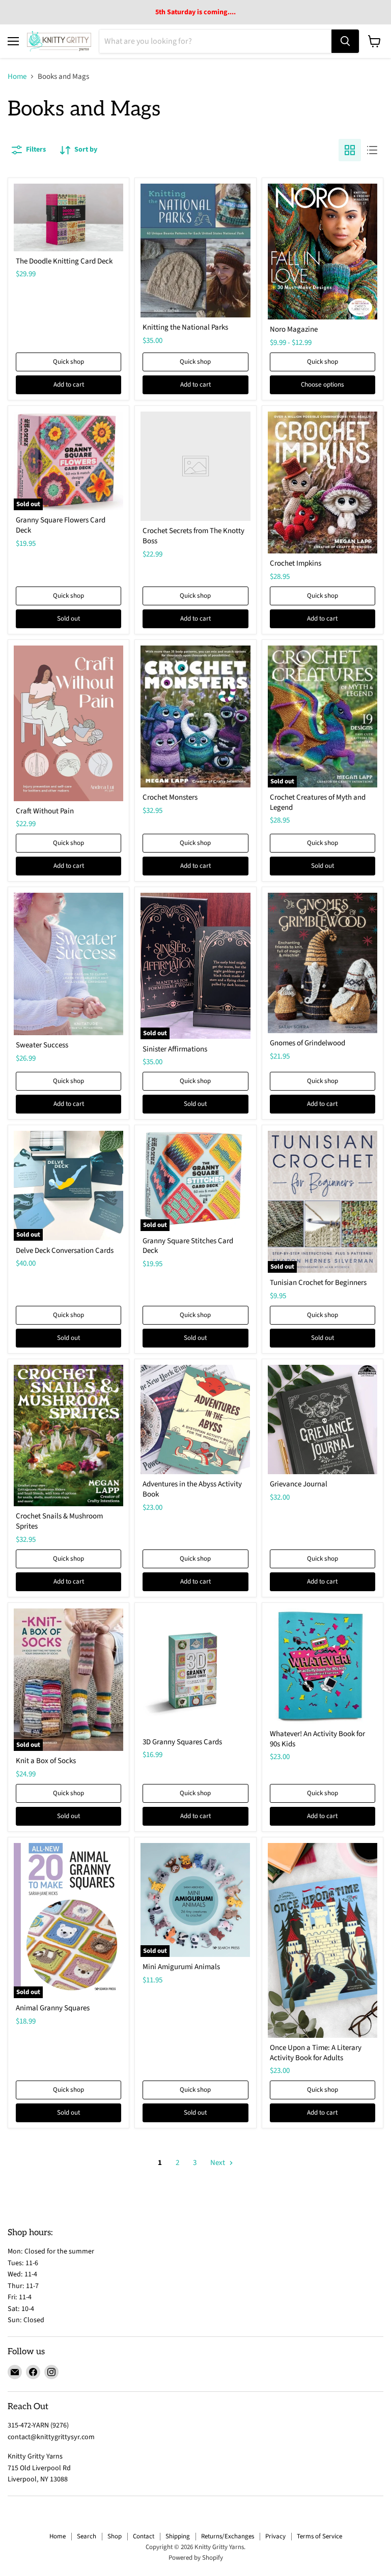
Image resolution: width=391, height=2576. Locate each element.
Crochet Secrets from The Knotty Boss (193, 536)
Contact (144, 2536)
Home (17, 77)
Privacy (275, 2536)
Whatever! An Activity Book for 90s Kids (317, 1739)
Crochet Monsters (170, 797)
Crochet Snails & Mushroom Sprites (59, 1521)
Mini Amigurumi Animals (181, 1967)
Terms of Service (319, 2536)
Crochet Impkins (296, 563)
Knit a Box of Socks (46, 1761)
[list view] (372, 150)
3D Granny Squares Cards (182, 1742)
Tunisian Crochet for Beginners (318, 1283)
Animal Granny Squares (53, 2008)
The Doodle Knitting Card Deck (64, 261)
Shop (115, 2536)
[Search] (345, 41)
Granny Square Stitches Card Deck (188, 1246)
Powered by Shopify (196, 2558)
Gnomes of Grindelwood (308, 1043)
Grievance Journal (299, 1484)
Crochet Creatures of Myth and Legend (318, 802)
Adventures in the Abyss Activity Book (192, 1489)
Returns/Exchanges (228, 2536)
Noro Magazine (294, 329)
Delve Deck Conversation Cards (65, 1251)
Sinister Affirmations (175, 1049)
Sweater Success (42, 1045)
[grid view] (350, 150)
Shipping (178, 2536)
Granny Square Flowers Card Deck (61, 525)
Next (218, 2163)
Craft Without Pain (45, 811)
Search (87, 2536)
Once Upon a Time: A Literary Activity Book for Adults (316, 2053)
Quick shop (68, 362)
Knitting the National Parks (185, 327)
